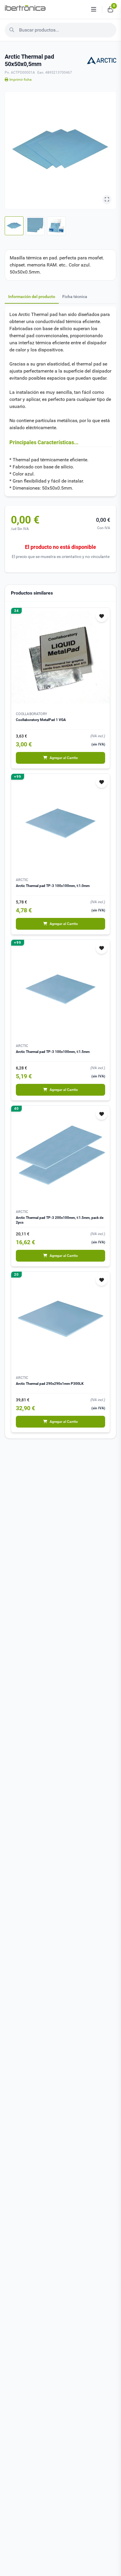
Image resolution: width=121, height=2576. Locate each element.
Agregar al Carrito (64, 758)
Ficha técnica (75, 297)
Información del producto (32, 297)
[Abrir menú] (94, 9)
